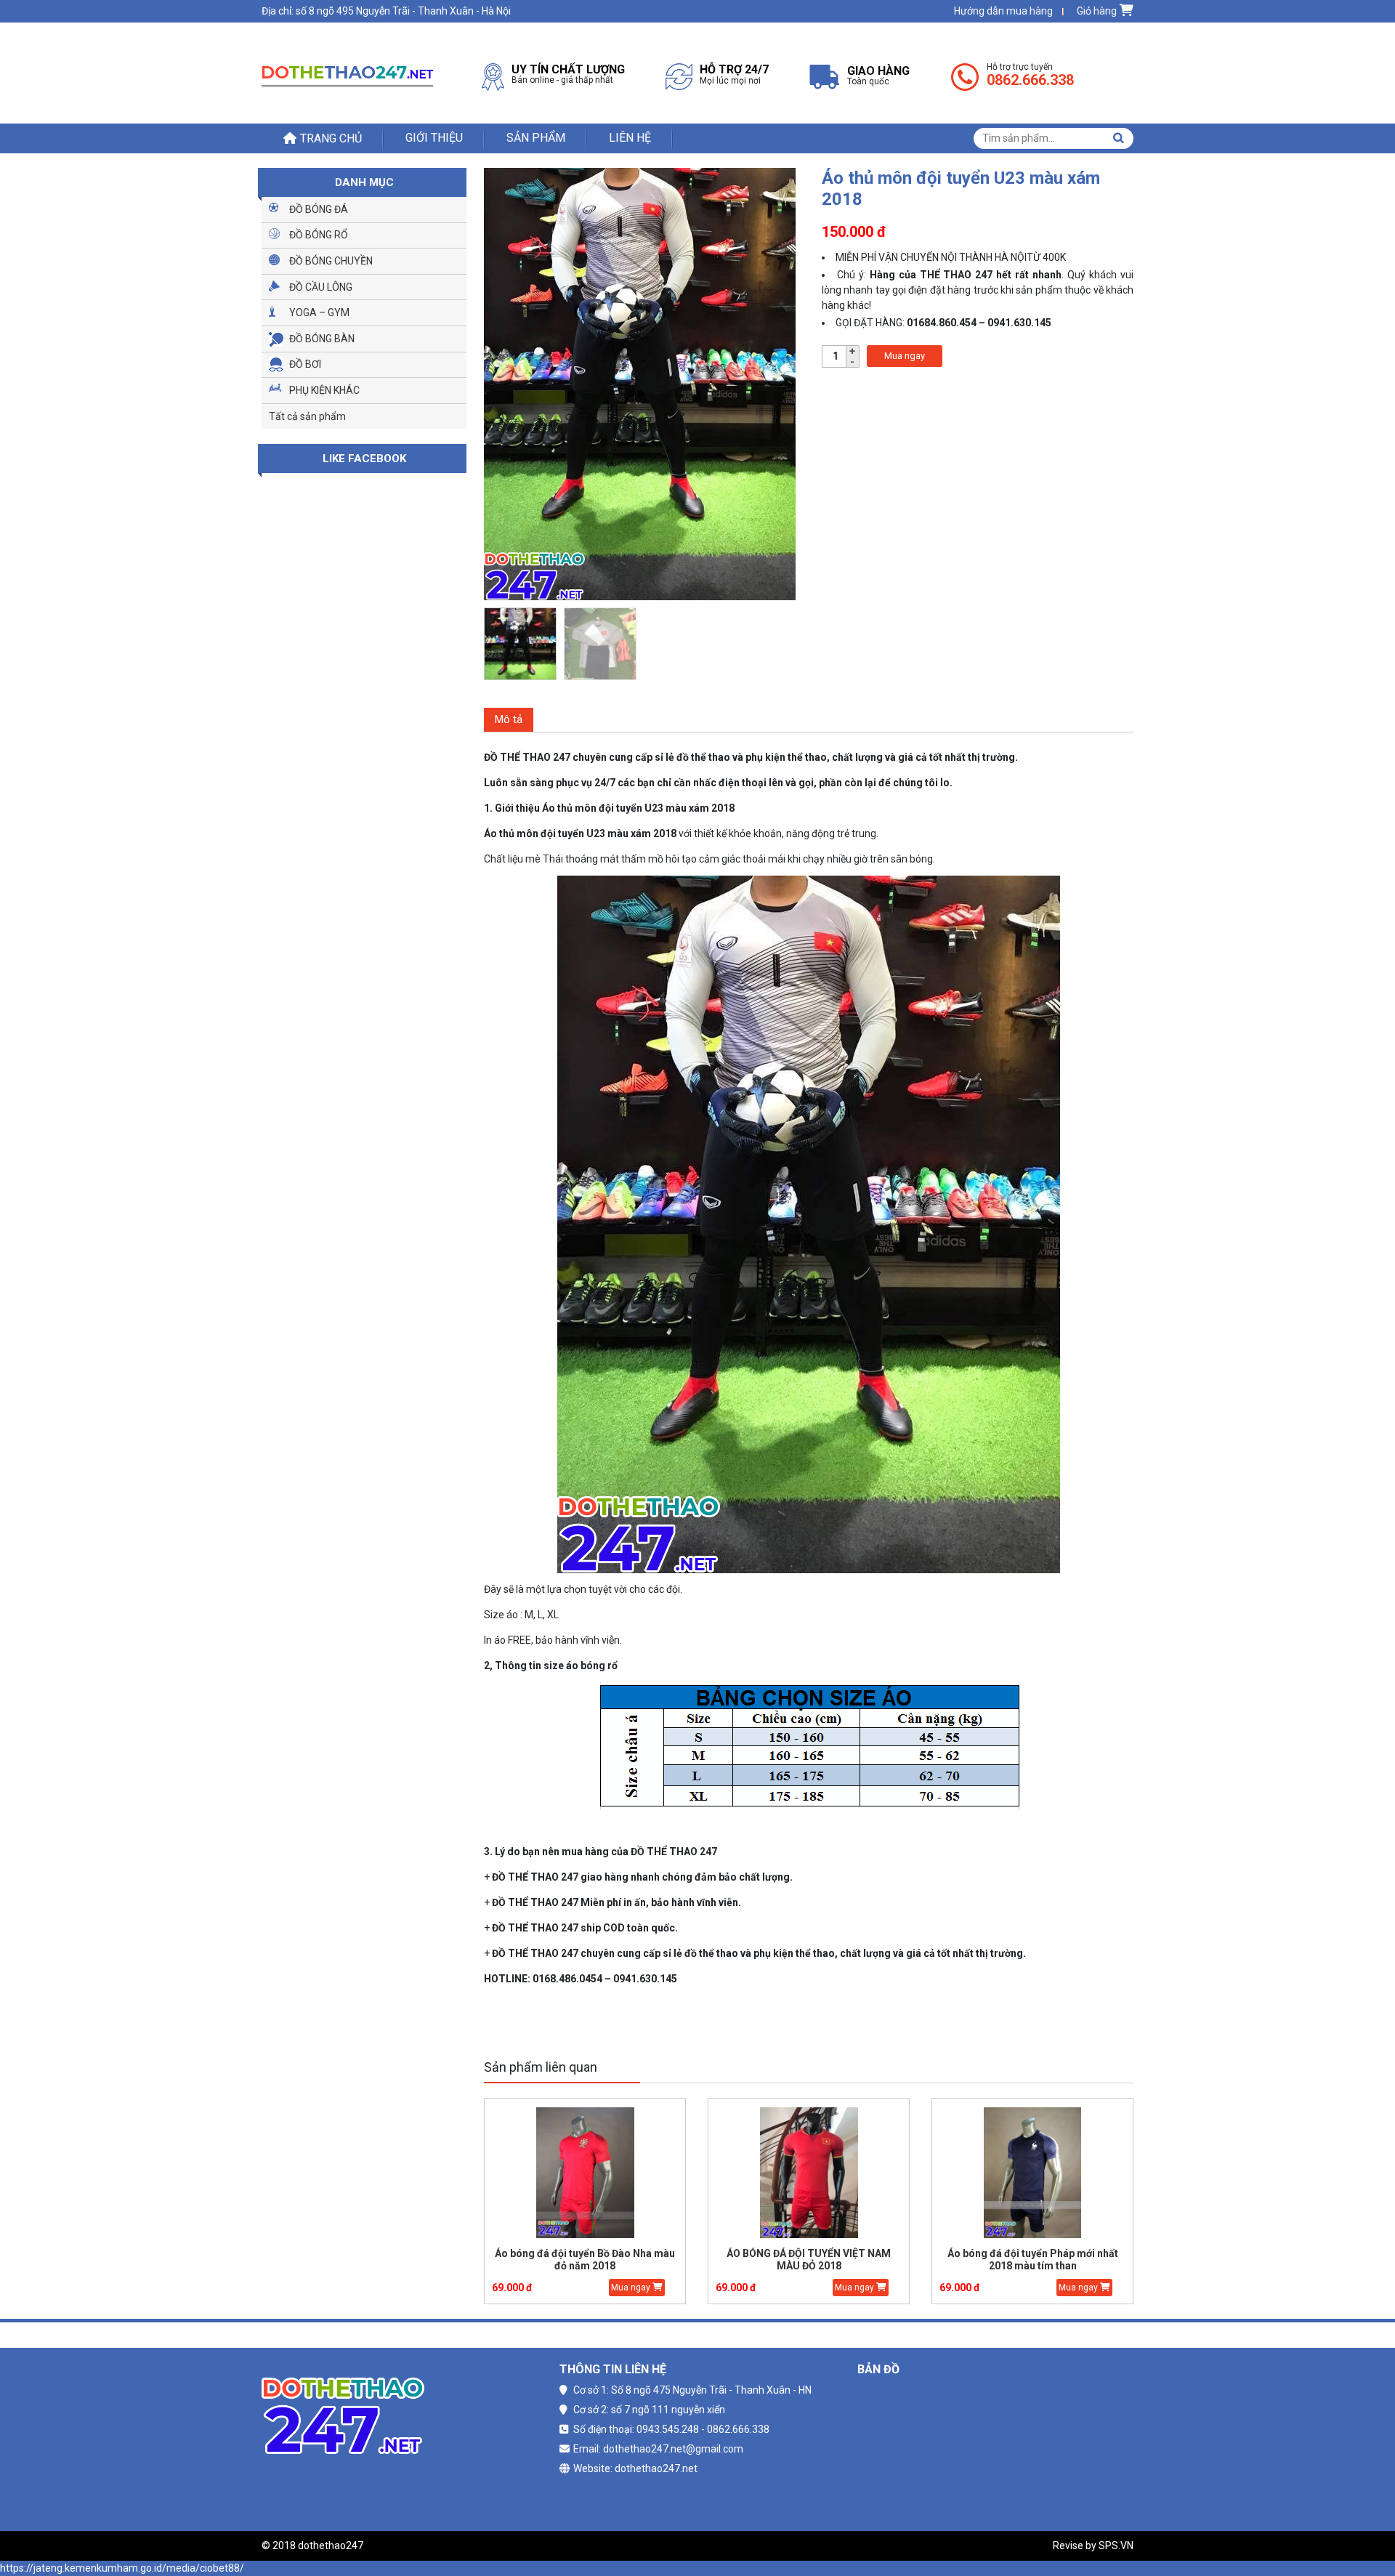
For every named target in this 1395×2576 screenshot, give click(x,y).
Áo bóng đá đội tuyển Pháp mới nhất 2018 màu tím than (1033, 2260)
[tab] (509, 720)
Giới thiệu (434, 138)
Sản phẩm (536, 138)
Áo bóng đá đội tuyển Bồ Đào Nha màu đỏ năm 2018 (585, 2260)
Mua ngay (905, 356)
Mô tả (509, 719)
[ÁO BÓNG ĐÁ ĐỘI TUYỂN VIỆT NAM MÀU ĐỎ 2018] (809, 2173)
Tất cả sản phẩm (307, 416)
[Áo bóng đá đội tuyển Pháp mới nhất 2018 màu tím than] (1032, 2173)
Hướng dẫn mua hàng (1003, 11)
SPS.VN (1116, 2545)
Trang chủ (331, 138)
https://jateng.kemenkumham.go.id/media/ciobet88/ (122, 2568)
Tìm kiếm (1118, 138)
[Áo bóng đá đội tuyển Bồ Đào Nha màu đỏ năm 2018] (585, 2173)
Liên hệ (630, 138)
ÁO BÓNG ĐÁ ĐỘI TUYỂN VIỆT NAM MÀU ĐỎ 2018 (809, 2260)
